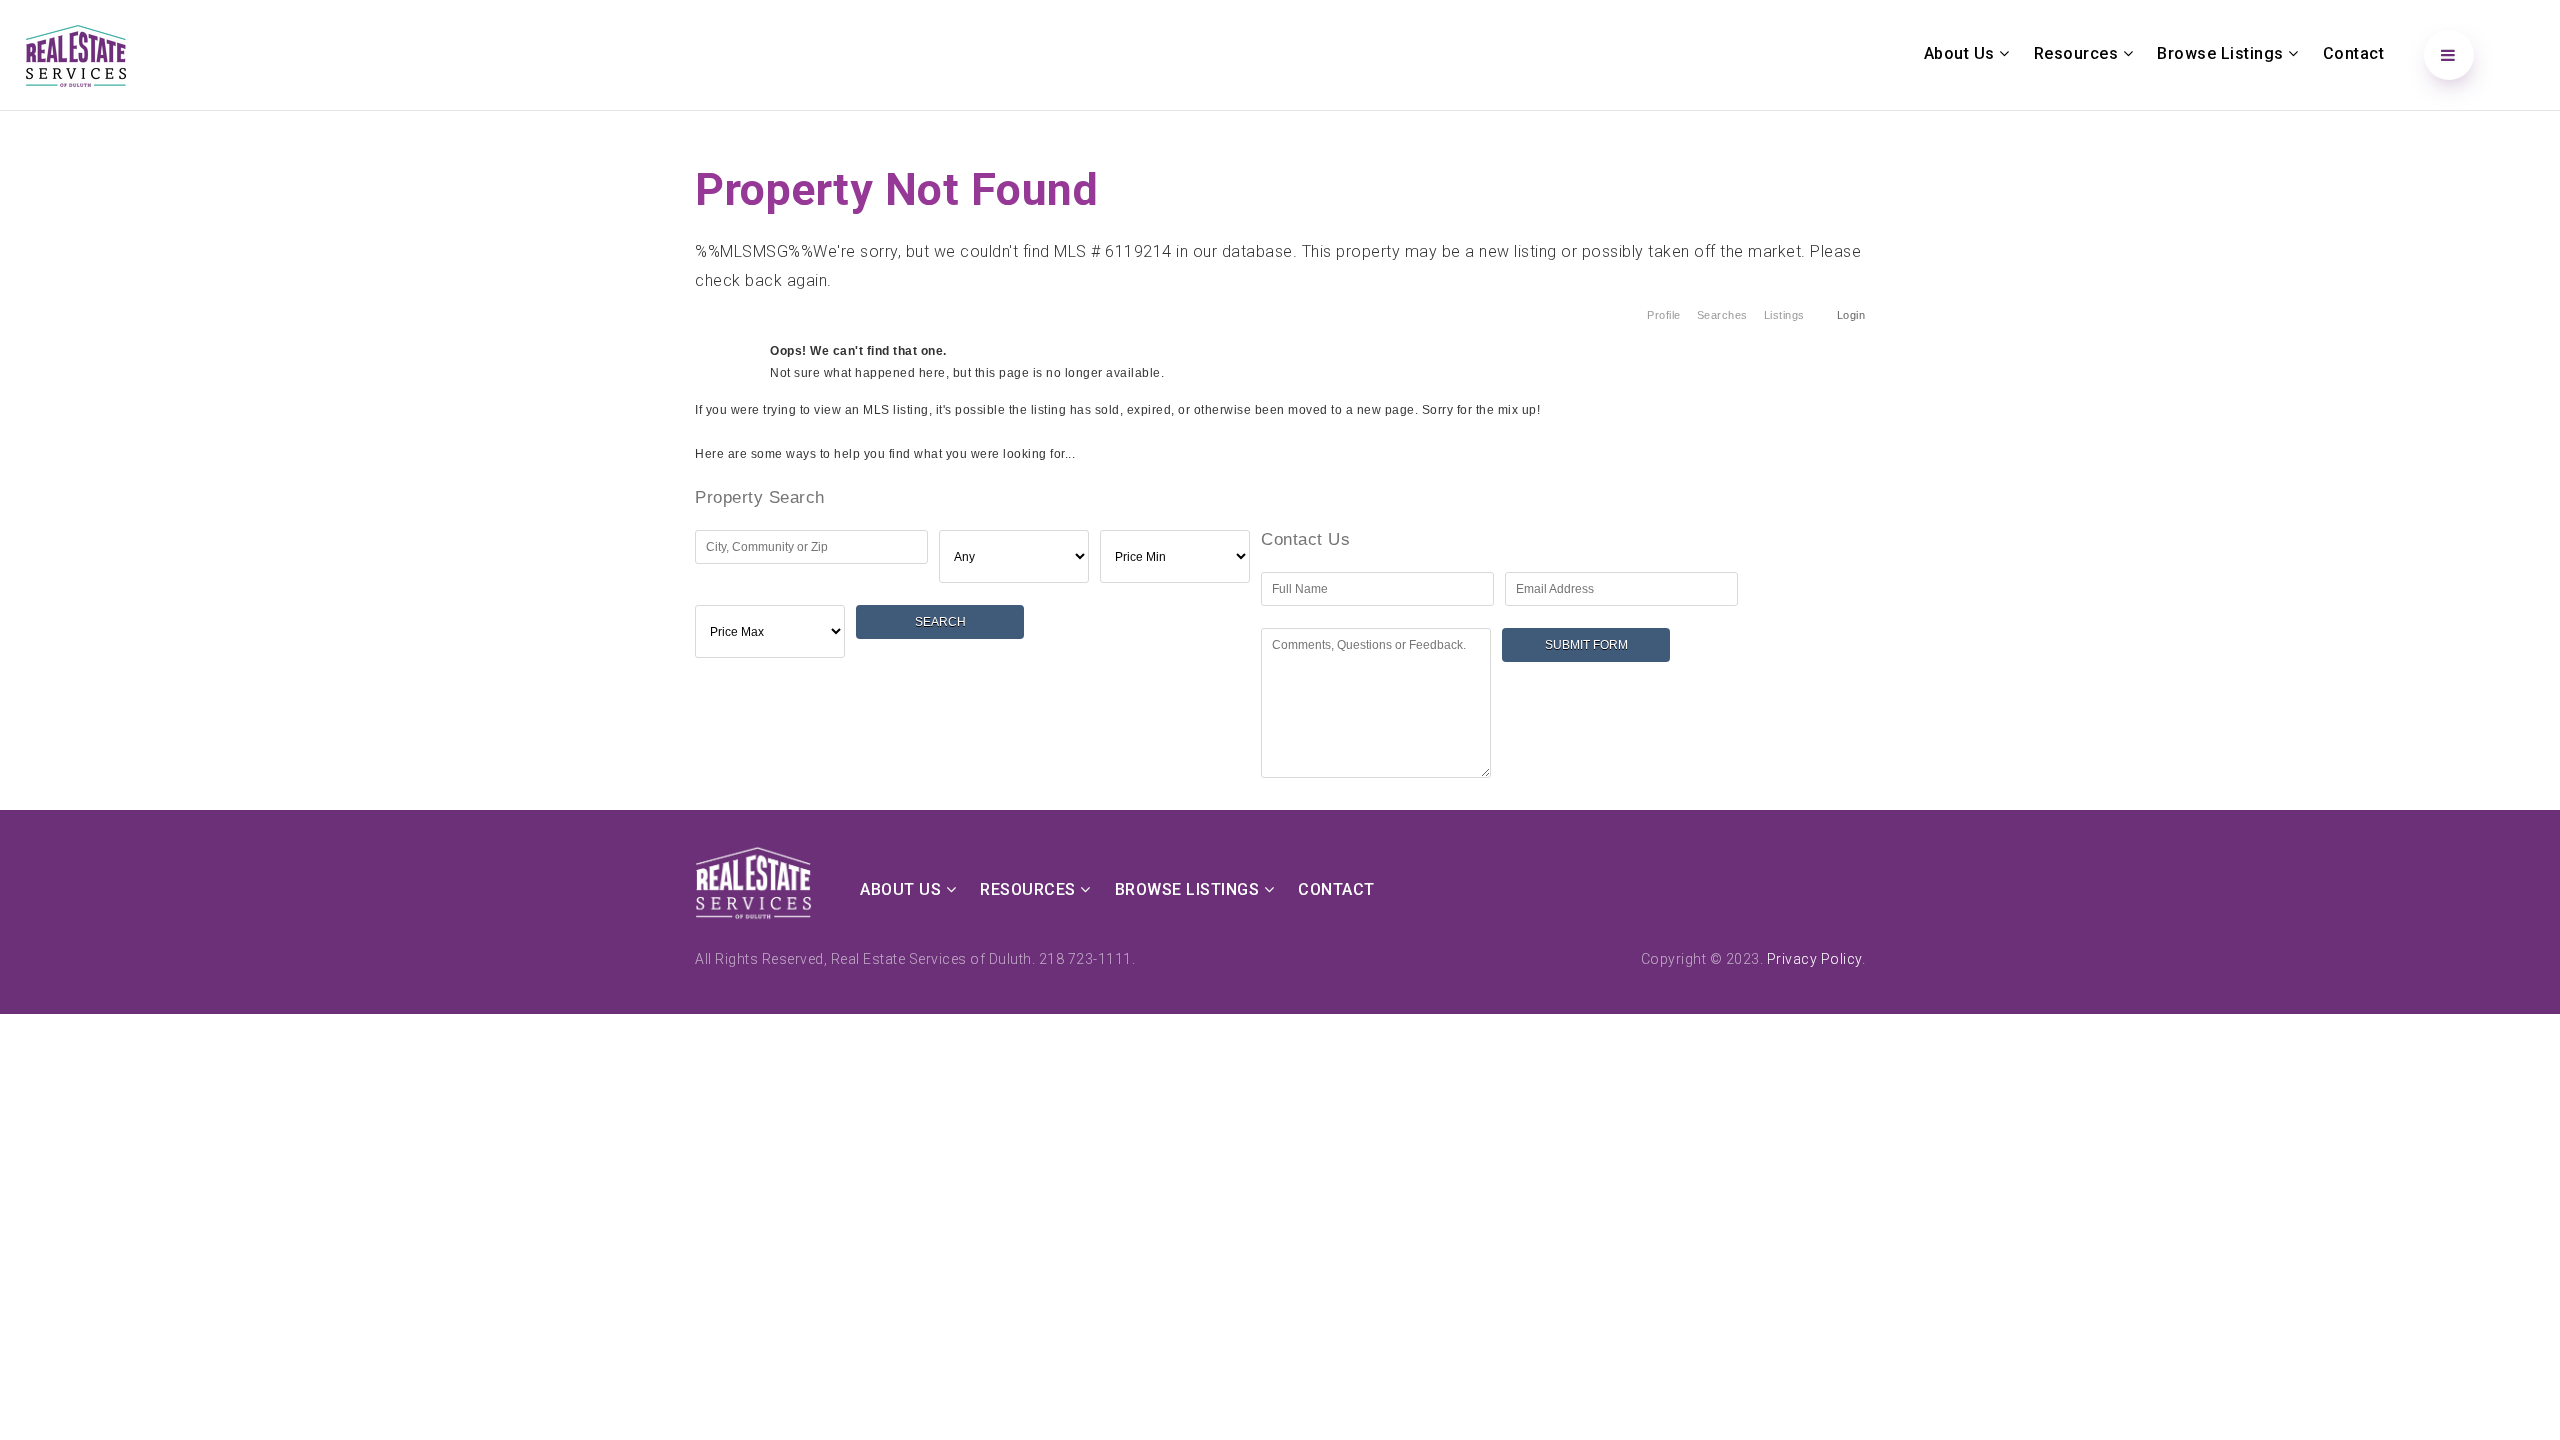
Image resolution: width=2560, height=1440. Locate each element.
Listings (1784, 315)
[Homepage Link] (76, 53)
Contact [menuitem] (2354, 53)
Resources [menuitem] (2078, 53)
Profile (1664, 315)
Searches (1722, 315)
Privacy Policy (1814, 959)
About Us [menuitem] (1962, 53)
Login (1851, 315)
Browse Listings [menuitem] (2222, 53)
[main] (1280, 455)
